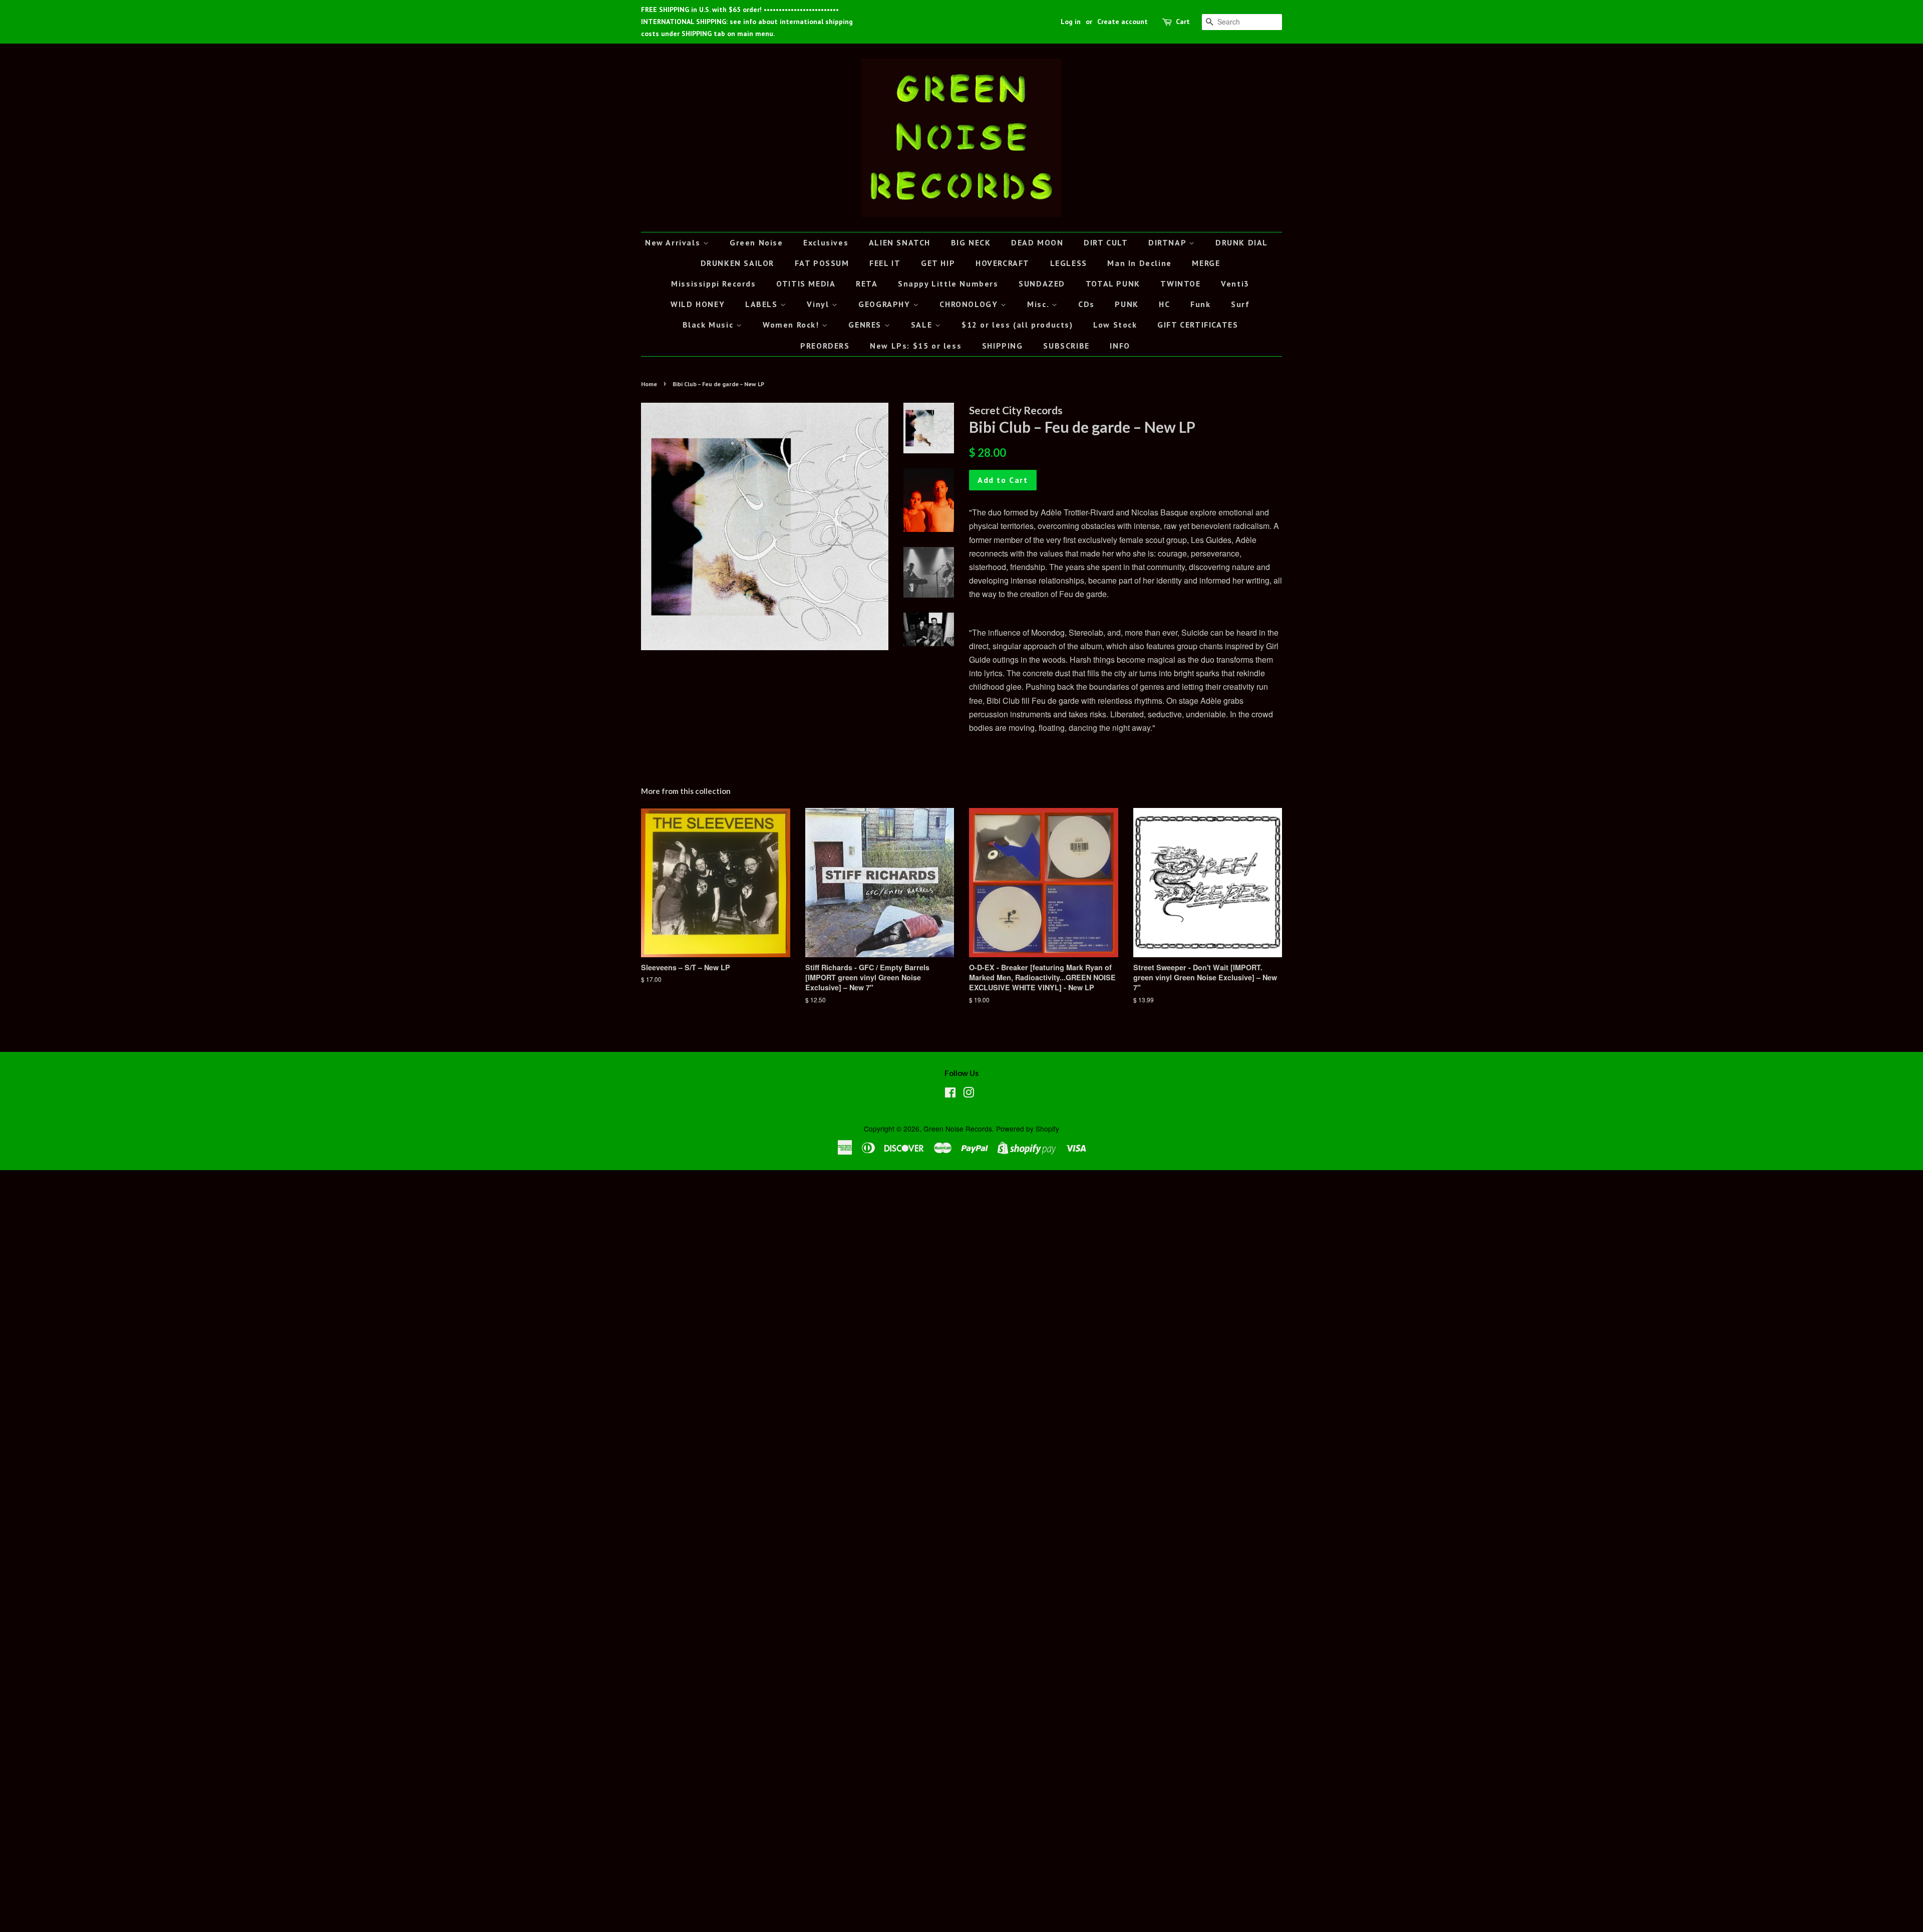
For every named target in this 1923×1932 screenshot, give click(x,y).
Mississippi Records (713, 284)
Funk (1200, 304)
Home (649, 384)
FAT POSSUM (822, 263)
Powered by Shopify (1028, 1129)
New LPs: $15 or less (916, 346)
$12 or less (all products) (1017, 325)
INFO (1120, 346)
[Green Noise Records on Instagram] (969, 1094)
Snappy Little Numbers (948, 284)
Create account (1123, 22)
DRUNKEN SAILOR (737, 263)
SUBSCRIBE (1066, 346)
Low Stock (1115, 325)
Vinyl (819, 304)
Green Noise (756, 242)
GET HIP (938, 263)
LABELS (763, 304)
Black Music (709, 325)
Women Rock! (792, 325)
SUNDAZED (1042, 284)
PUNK (1127, 304)
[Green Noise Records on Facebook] (950, 1094)
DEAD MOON (1037, 242)
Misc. (1039, 304)
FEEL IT (885, 263)
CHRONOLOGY (970, 304)
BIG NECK (971, 242)
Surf (1240, 304)
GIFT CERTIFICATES (1198, 325)
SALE (923, 325)
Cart (1183, 22)
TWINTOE (1180, 284)
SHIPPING (1003, 346)
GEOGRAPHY (886, 304)
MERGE (1206, 263)
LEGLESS (1069, 263)
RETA (867, 284)
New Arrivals (674, 242)
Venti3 (1235, 284)
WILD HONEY (698, 304)
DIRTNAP (1169, 242)
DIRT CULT (1106, 242)
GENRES (866, 325)
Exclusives (826, 242)
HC (1164, 304)
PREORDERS (825, 346)
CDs (1086, 304)
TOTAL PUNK (1113, 284)
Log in (1071, 22)
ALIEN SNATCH (900, 242)
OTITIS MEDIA (806, 284)
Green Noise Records (958, 1129)
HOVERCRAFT (1003, 263)
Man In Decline (1139, 263)
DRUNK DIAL (1242, 242)
